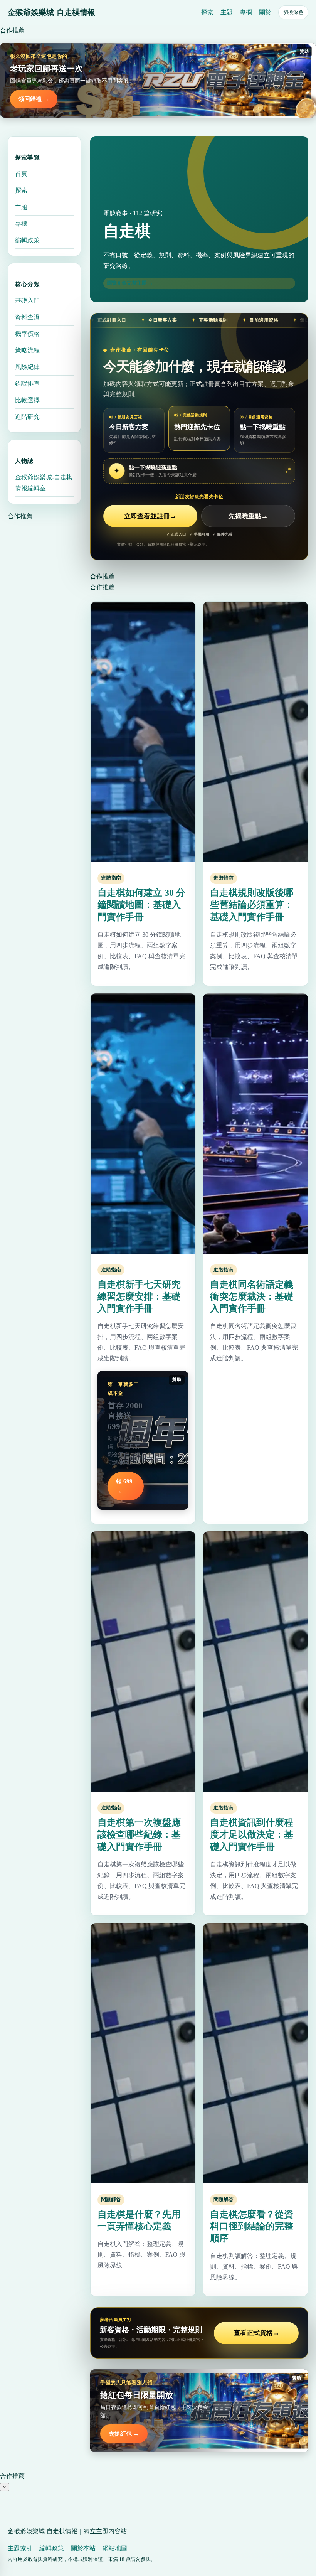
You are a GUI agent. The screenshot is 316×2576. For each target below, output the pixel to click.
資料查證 (27, 317)
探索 (207, 12)
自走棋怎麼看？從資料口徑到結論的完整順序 (252, 2226)
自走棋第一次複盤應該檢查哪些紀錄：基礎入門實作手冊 (139, 1834)
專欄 (246, 12)
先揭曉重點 (248, 516)
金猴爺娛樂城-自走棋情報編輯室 (44, 483)
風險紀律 (27, 367)
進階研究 (27, 417)
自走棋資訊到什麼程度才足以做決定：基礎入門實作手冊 (252, 1834)
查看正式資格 (256, 2333)
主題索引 (20, 2548)
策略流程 (27, 350)
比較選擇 (27, 400)
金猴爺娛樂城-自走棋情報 (51, 12)
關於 (265, 12)
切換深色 (293, 12)
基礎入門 (27, 301)
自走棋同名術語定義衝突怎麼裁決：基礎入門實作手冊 (252, 1296)
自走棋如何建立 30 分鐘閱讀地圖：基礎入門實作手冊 (141, 905)
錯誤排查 (27, 384)
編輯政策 (27, 240)
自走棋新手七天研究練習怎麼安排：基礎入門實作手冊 (139, 1296)
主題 (227, 12)
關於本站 (83, 2548)
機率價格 (27, 334)
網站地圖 (115, 2548)
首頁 (21, 174)
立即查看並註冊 (150, 516)
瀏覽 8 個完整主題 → (130, 283)
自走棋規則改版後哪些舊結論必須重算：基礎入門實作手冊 (252, 905)
